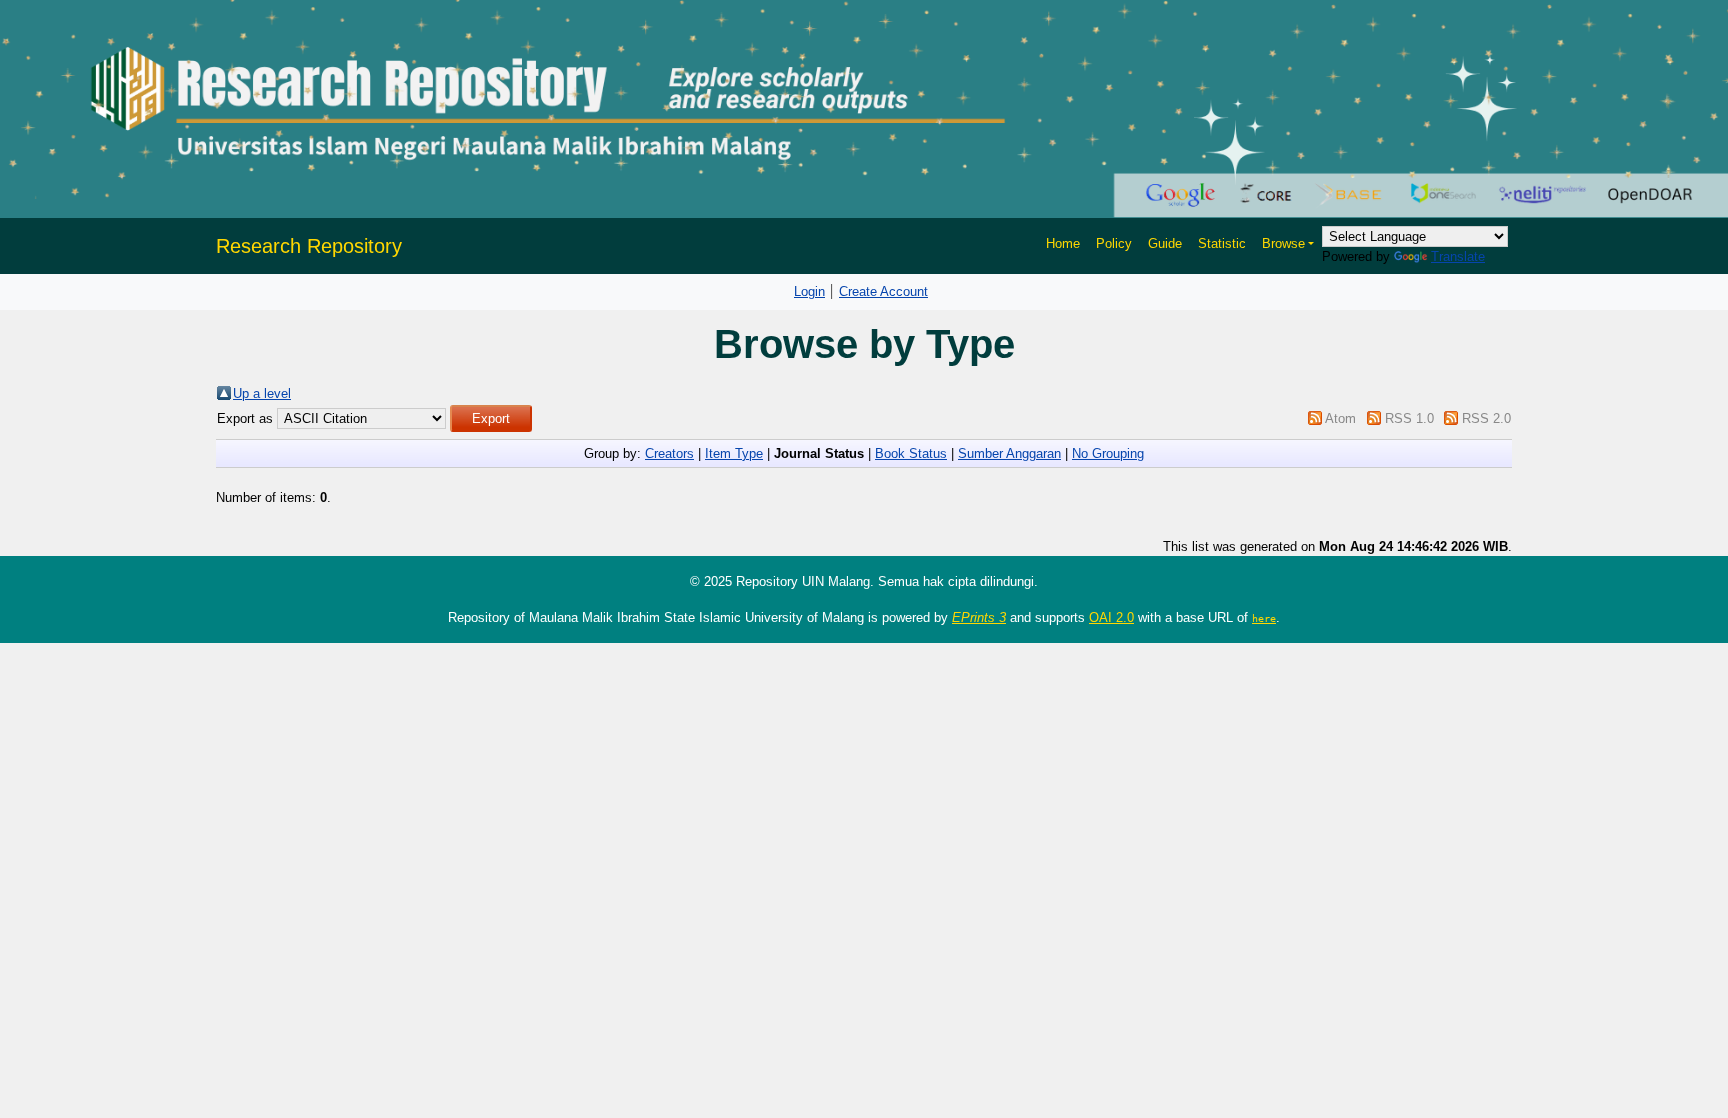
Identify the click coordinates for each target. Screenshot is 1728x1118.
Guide (1165, 243)
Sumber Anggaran (1009, 453)
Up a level (262, 393)
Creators (669, 453)
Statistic (1222, 243)
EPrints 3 (979, 617)
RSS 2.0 (1486, 418)
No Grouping (1108, 453)
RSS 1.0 (1409, 418)
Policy (1114, 243)
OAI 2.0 (1111, 617)
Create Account (883, 291)
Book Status (911, 453)
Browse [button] (1283, 243)
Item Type (734, 453)
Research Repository (309, 246)
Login (809, 291)
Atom (1340, 418)
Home (1063, 243)
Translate (1458, 256)
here (1264, 618)
